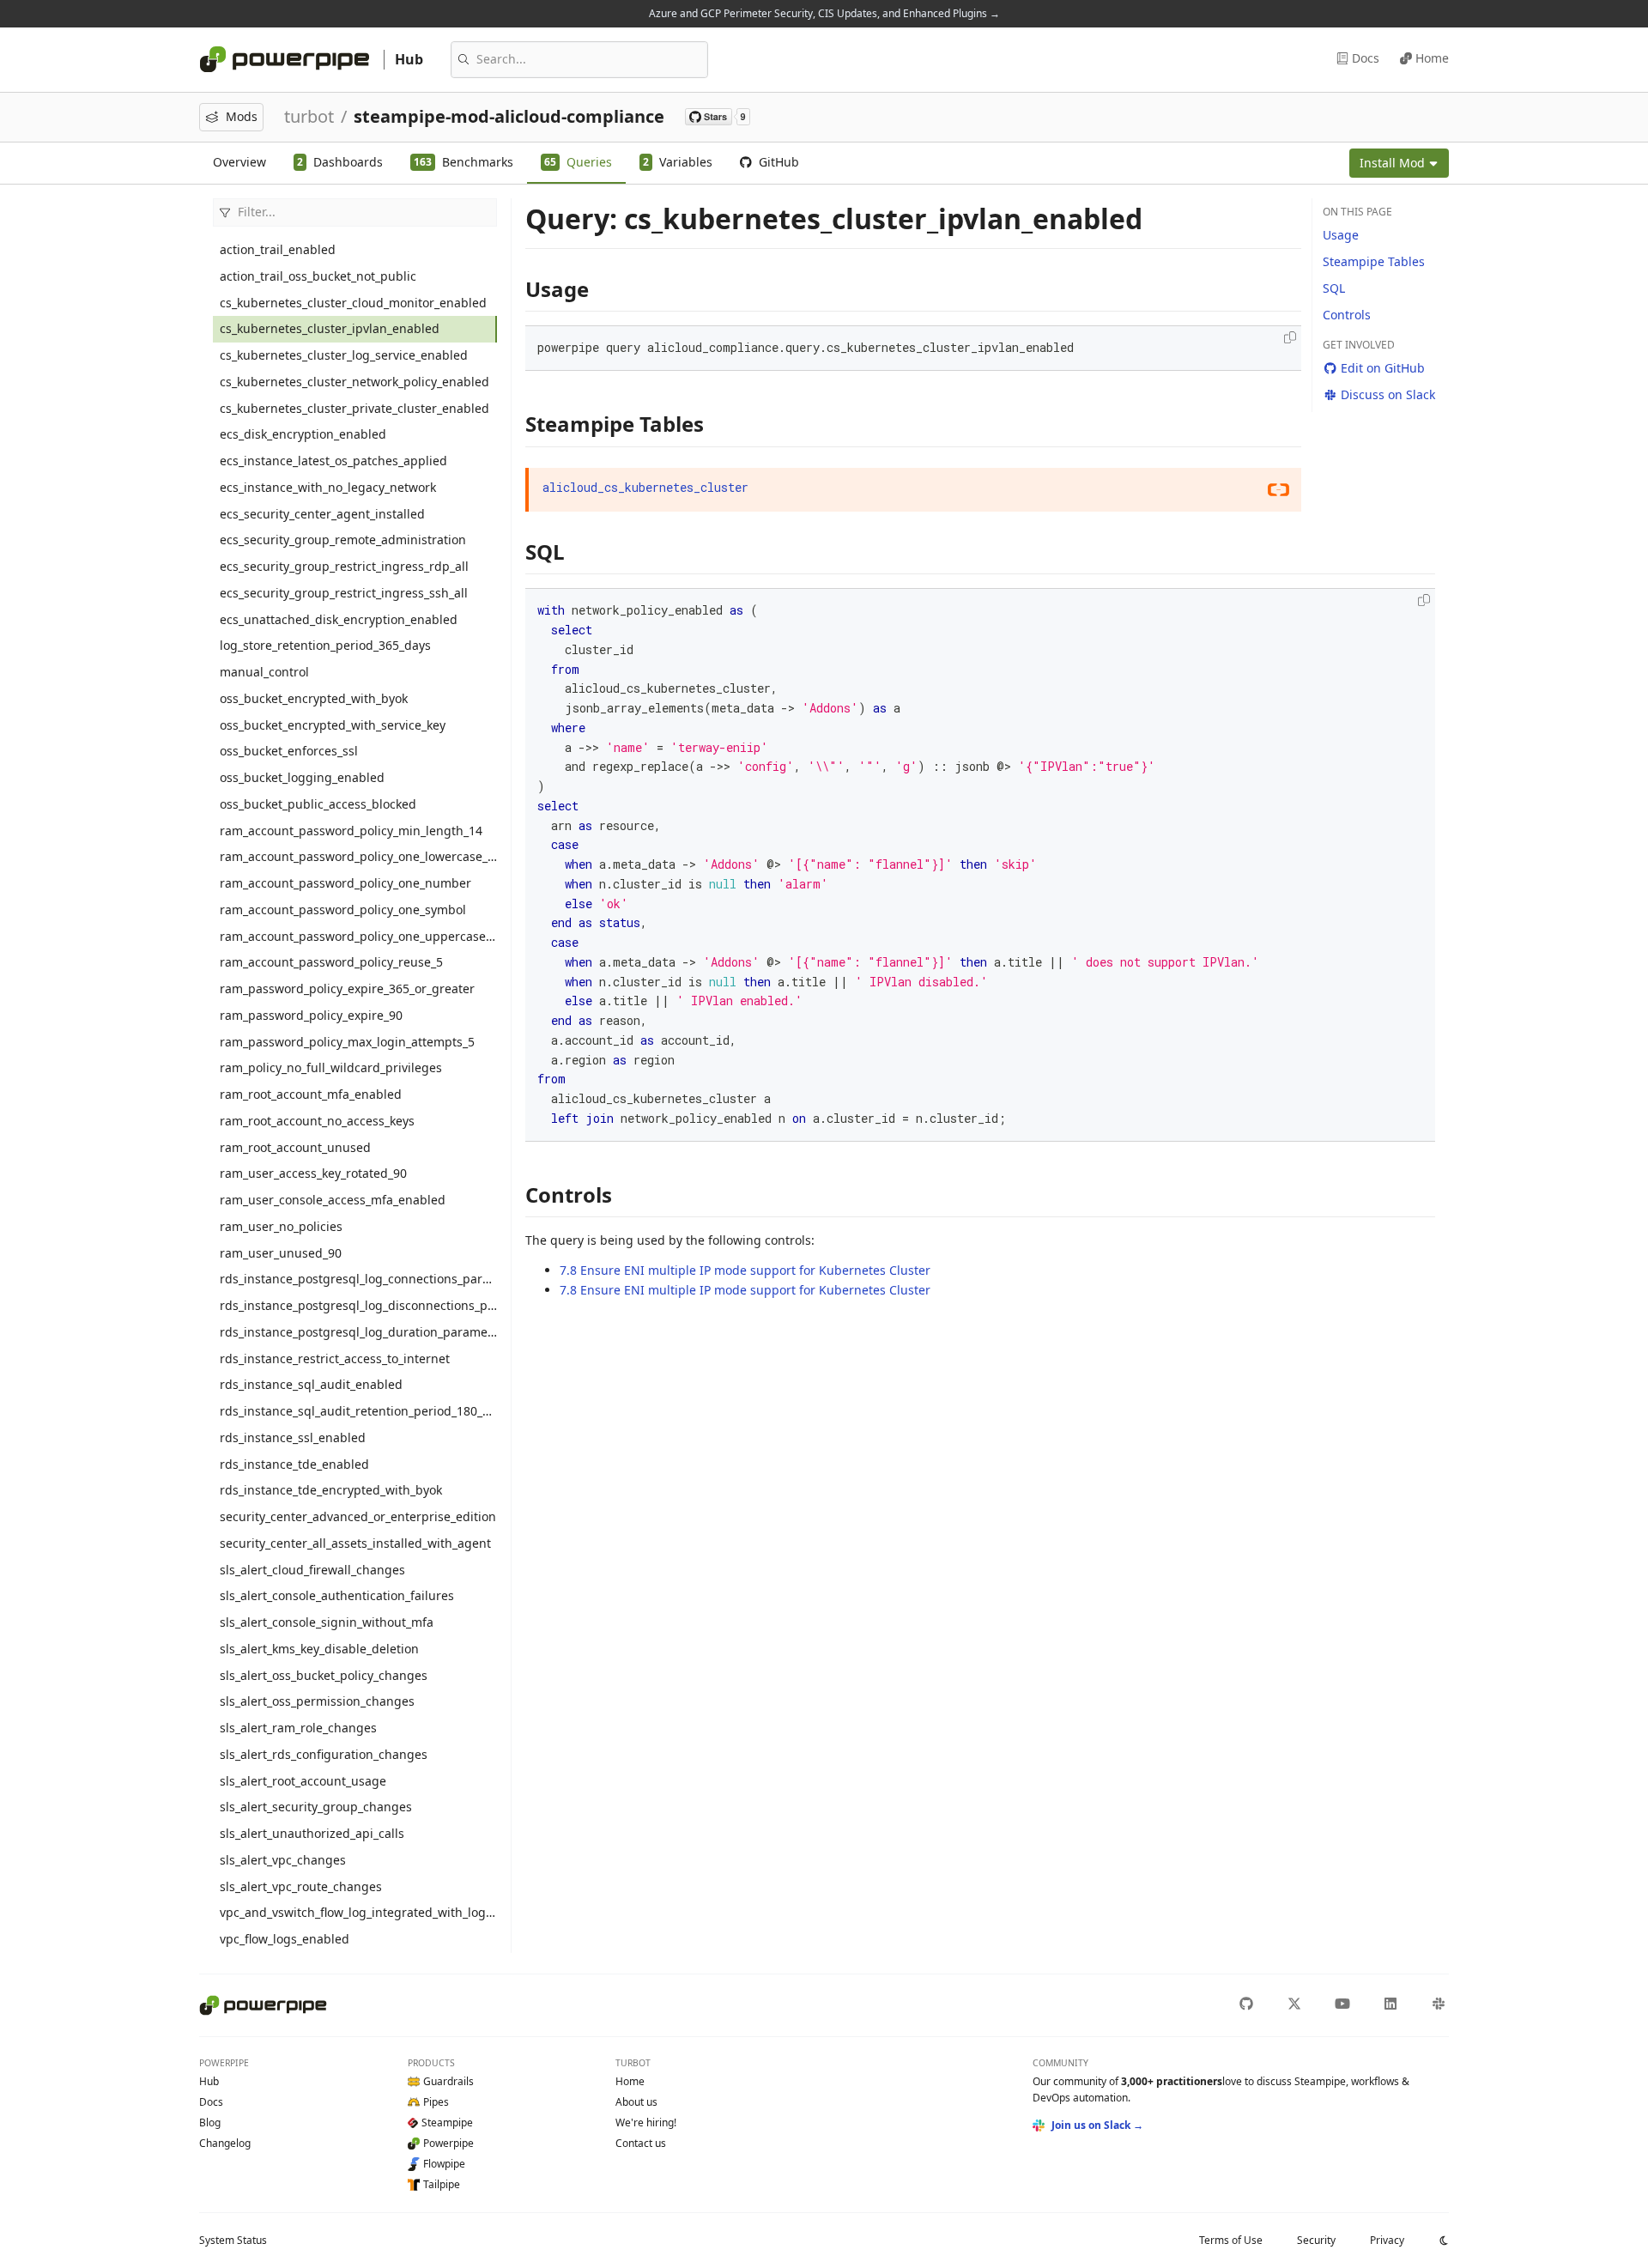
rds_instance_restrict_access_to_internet (335, 1358)
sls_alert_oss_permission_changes (317, 1701)
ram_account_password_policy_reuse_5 (331, 962)
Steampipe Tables (1374, 261)
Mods (242, 116)
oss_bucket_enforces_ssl (289, 751)
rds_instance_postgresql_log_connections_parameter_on (358, 1279)
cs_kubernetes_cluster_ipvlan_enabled (330, 328)
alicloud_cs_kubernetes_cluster (645, 487)
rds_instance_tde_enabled (294, 1464)
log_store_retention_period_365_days (325, 645)
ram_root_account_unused (295, 1147)
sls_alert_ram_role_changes (298, 1728)
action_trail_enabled (278, 249)
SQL (1334, 288)
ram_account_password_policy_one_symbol (343, 910)
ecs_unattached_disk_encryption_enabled (339, 619)
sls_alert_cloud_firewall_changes (312, 1570)
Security (1316, 2240)
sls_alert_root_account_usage (303, 1781)
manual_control (264, 672)
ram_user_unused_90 (281, 1253)
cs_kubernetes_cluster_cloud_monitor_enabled (353, 303)
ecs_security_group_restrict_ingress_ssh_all (344, 593)
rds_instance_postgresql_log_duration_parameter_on (358, 1332)
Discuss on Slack (1388, 394)
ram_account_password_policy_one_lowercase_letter (358, 856)
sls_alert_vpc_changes (283, 1860)
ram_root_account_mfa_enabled (311, 1094)
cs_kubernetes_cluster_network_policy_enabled (354, 382)
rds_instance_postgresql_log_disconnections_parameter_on (358, 1305)
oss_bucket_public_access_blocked (318, 804)
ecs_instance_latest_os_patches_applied (333, 461)
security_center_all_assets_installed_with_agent (355, 1543)
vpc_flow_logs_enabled (285, 1939)
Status (233, 2240)
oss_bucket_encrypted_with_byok (314, 698)
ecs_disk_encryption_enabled (303, 434)
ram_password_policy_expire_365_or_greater (347, 988)
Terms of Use (1231, 2240)
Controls (1347, 315)
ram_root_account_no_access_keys (317, 1121)
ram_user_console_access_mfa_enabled (333, 1200)
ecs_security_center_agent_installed (322, 514)
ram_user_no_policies (281, 1226)
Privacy (1387, 2240)
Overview (239, 162)
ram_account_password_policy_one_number (345, 883)
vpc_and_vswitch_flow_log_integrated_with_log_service (358, 1912)
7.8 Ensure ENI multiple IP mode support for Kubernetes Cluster (745, 1270)
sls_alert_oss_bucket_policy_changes (324, 1675)
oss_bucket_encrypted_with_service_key (333, 725)
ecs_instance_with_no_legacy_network (328, 487)
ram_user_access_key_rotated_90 (313, 1173)
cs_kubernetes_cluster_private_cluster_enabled (354, 408)
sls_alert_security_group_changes (316, 1807)
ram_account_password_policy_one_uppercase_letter (358, 936)
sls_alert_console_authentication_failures (337, 1595)
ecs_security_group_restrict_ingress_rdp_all (344, 566)
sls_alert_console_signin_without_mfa (327, 1622)
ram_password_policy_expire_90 (311, 1015)
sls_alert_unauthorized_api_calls (312, 1833)
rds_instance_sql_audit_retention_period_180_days (358, 1411)
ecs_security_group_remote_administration (343, 540)
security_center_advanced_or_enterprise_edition (358, 1516)
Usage (1341, 235)
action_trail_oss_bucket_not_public (318, 276)
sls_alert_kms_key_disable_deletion (319, 1649)
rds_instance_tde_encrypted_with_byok (331, 1490)
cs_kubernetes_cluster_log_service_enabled (344, 355)
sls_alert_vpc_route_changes (301, 1886)
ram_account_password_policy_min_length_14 (351, 831)
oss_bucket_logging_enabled (302, 777)
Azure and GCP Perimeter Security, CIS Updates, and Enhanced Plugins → (824, 13)
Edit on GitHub (1383, 368)
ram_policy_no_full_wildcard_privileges (331, 1067)
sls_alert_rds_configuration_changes (324, 1754)
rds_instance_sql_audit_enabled (311, 1384)
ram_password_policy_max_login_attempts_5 (347, 1042)
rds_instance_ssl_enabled (293, 1437)
